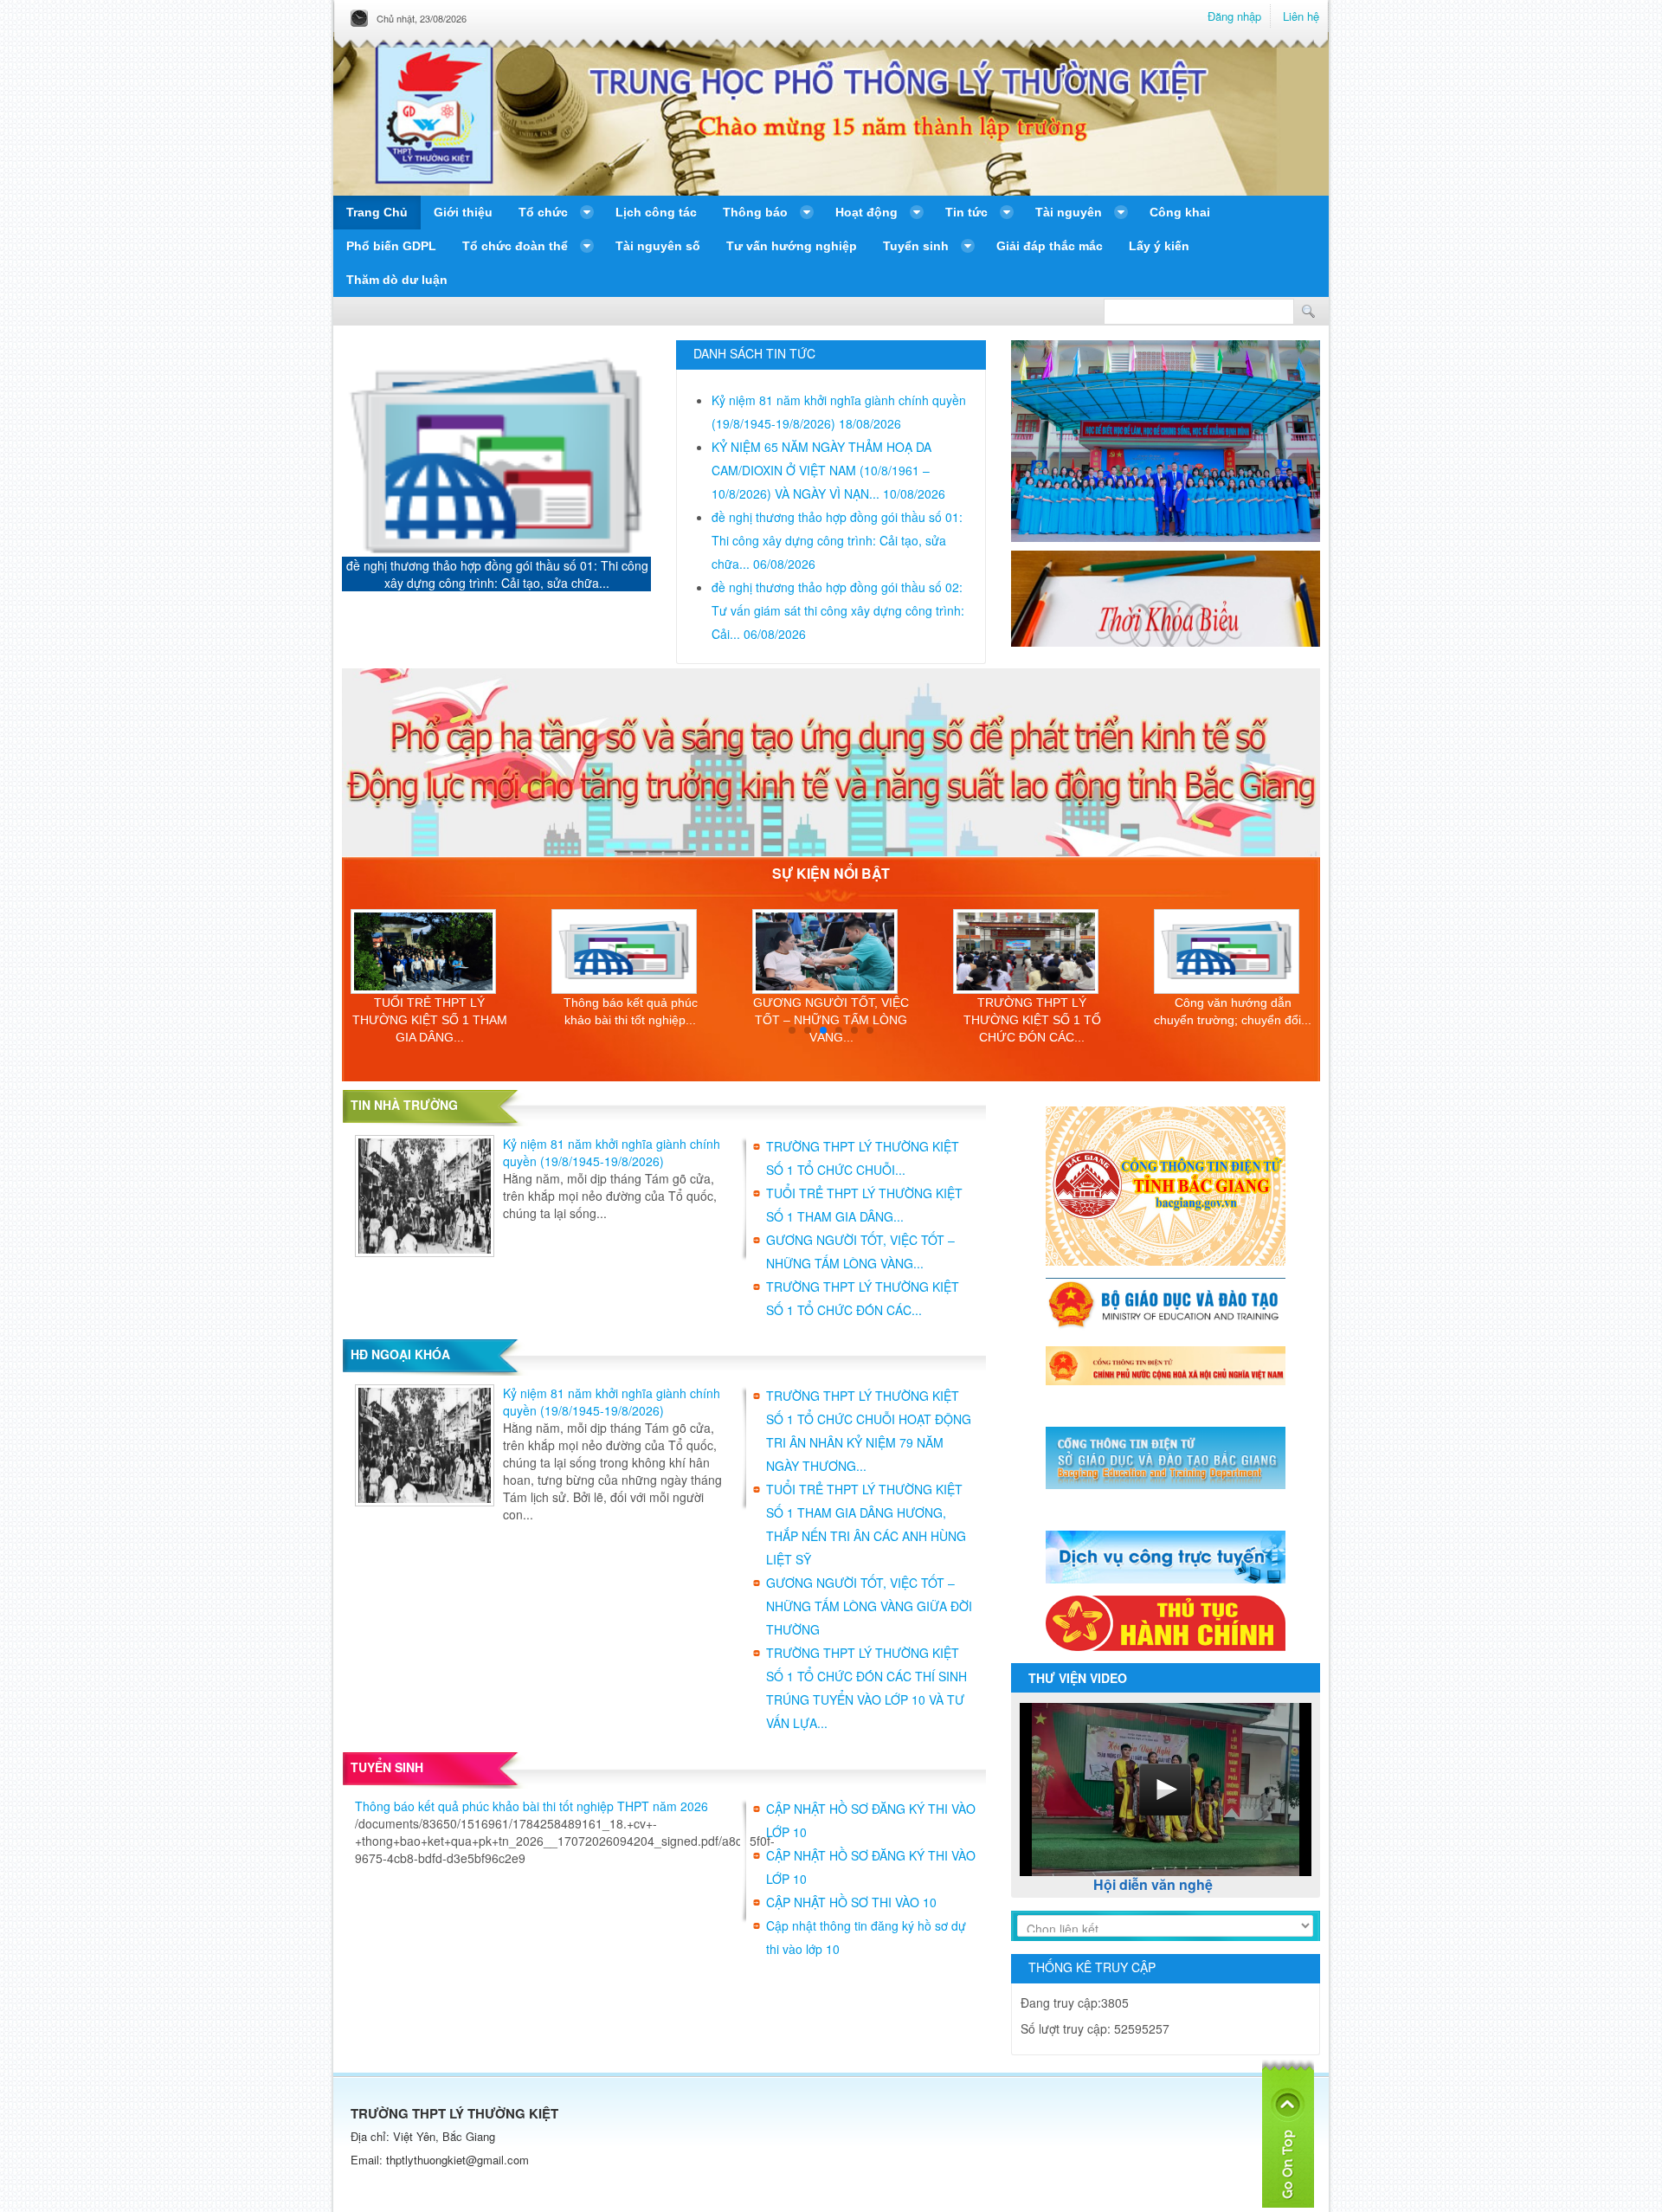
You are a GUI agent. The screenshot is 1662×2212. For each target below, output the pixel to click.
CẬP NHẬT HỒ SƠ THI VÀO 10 (851, 1902)
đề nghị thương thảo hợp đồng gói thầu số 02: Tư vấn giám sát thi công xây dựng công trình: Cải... (497, 574)
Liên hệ (1301, 16)
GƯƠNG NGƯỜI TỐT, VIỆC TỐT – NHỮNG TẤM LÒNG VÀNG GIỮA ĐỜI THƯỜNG (869, 1606)
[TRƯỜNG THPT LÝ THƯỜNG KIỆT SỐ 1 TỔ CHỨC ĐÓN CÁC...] (831, 951)
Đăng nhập (1234, 16)
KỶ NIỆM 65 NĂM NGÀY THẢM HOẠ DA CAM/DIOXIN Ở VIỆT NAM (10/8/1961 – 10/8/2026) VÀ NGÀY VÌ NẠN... (828, 470)
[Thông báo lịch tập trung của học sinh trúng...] (1233, 951)
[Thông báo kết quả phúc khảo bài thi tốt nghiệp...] (429, 951)
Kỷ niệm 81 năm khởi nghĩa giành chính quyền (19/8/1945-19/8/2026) (612, 1152)
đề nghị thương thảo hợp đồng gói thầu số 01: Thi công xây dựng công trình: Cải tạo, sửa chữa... (837, 540)
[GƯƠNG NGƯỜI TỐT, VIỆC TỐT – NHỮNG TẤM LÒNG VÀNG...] (630, 951)
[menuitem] (377, 213)
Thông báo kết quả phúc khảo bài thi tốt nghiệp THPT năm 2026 (531, 1806)
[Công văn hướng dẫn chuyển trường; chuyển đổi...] (1032, 951)
